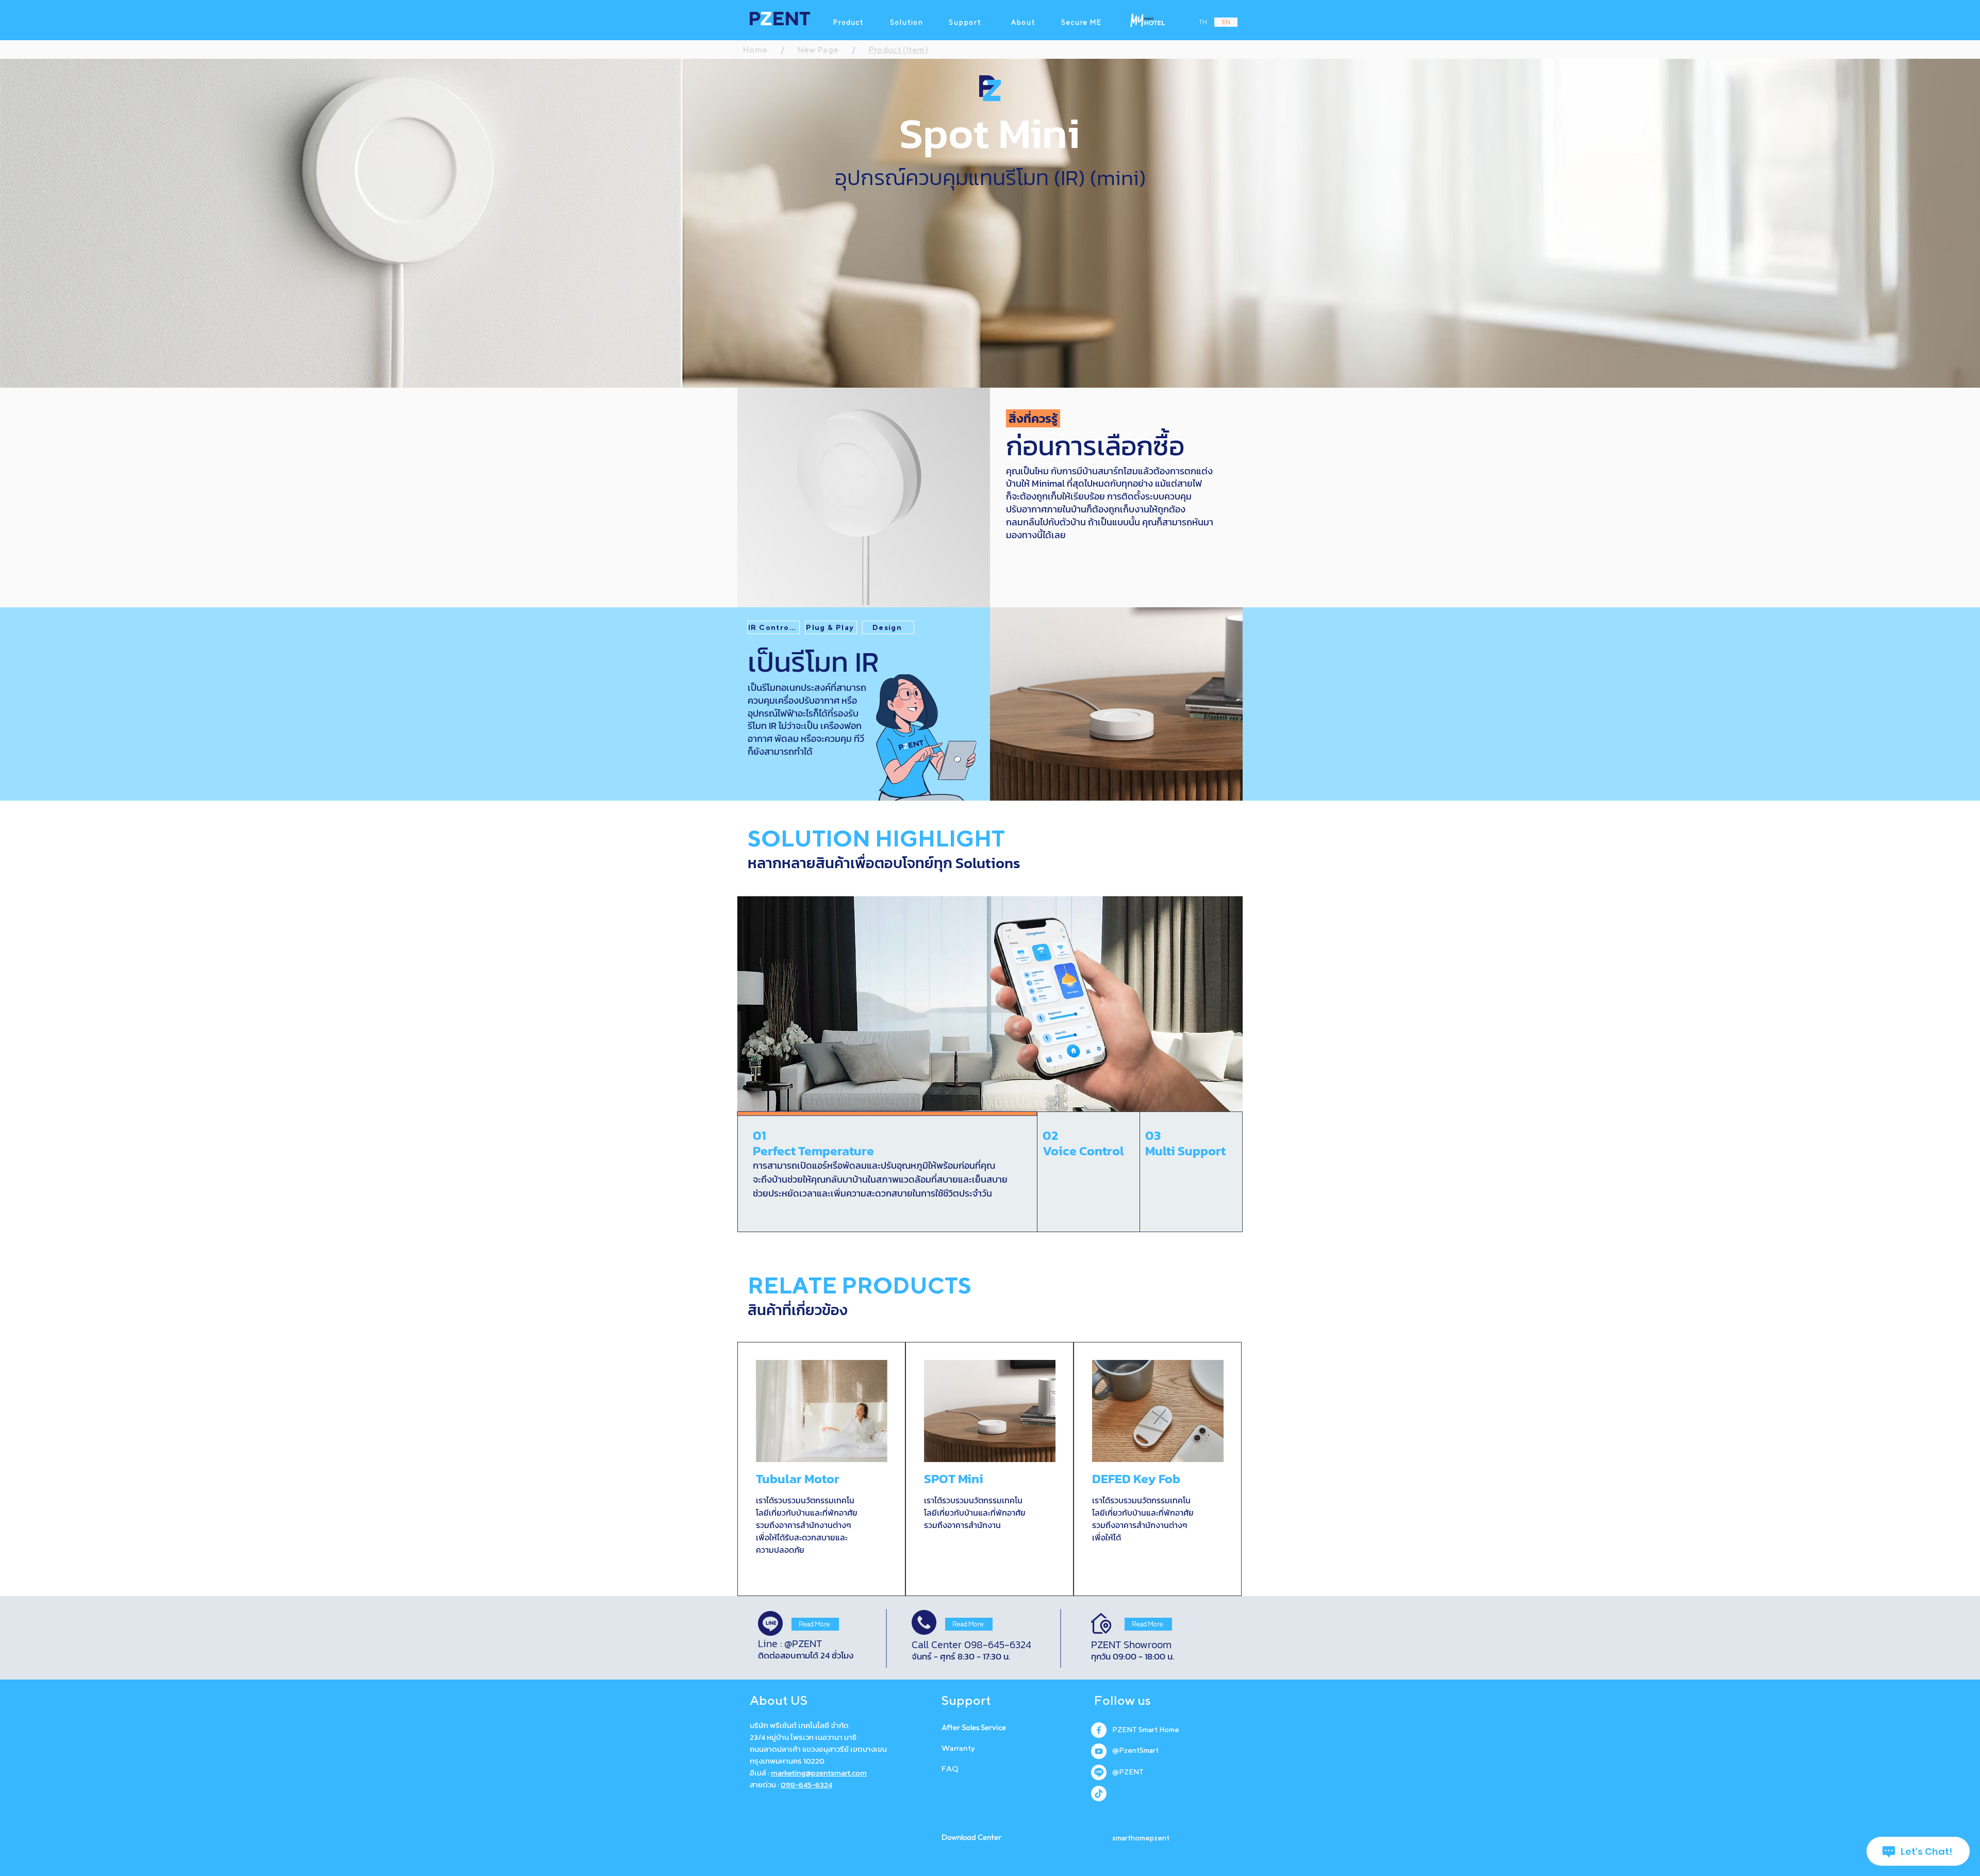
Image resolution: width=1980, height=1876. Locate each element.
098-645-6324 (806, 1784)
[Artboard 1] (1099, 1751)
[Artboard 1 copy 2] (1099, 1772)
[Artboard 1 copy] (1099, 1730)
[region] (821, 1469)
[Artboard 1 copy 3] (1099, 1794)
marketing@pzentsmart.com (819, 1773)
